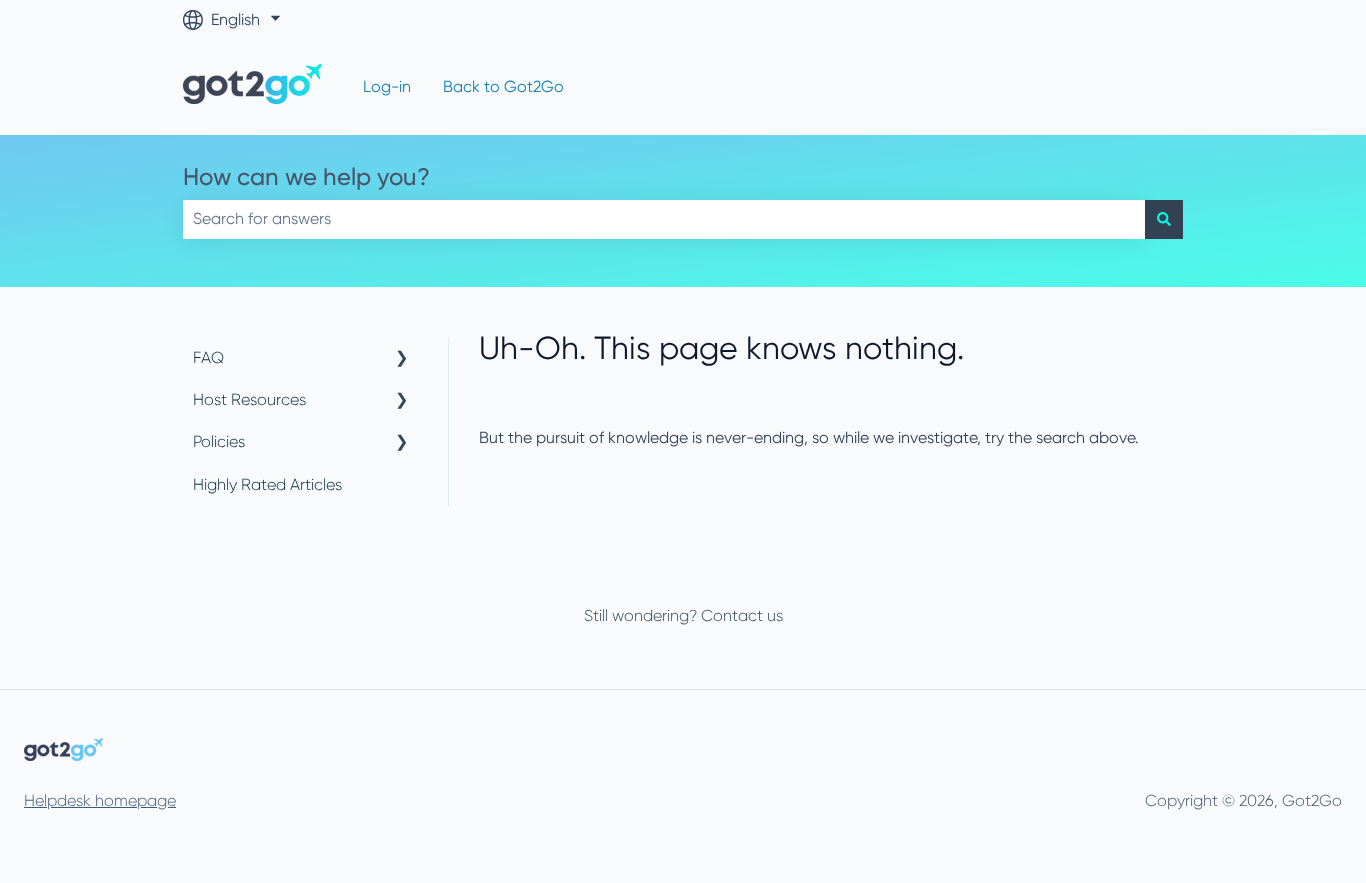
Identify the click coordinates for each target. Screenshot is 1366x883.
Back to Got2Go (503, 86)
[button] (402, 359)
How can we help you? (306, 177)
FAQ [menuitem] (208, 357)
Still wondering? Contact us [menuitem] (683, 615)
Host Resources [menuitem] (249, 399)
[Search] (1164, 219)
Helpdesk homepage (100, 800)
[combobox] (664, 219)
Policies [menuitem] (219, 441)
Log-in (387, 86)
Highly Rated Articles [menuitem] (267, 484)
